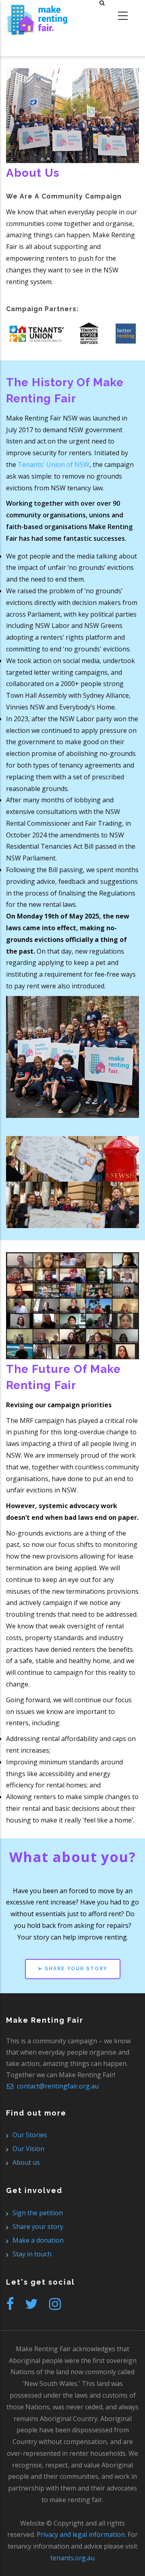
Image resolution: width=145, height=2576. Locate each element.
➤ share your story (73, 1969)
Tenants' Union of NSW (54, 465)
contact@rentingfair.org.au (57, 2086)
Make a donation (38, 2240)
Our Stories (30, 2135)
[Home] (37, 16)
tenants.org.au (72, 2558)
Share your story (38, 2227)
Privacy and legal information (81, 2534)
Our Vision (28, 2149)
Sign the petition (38, 2213)
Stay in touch (32, 2254)
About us (26, 2162)
